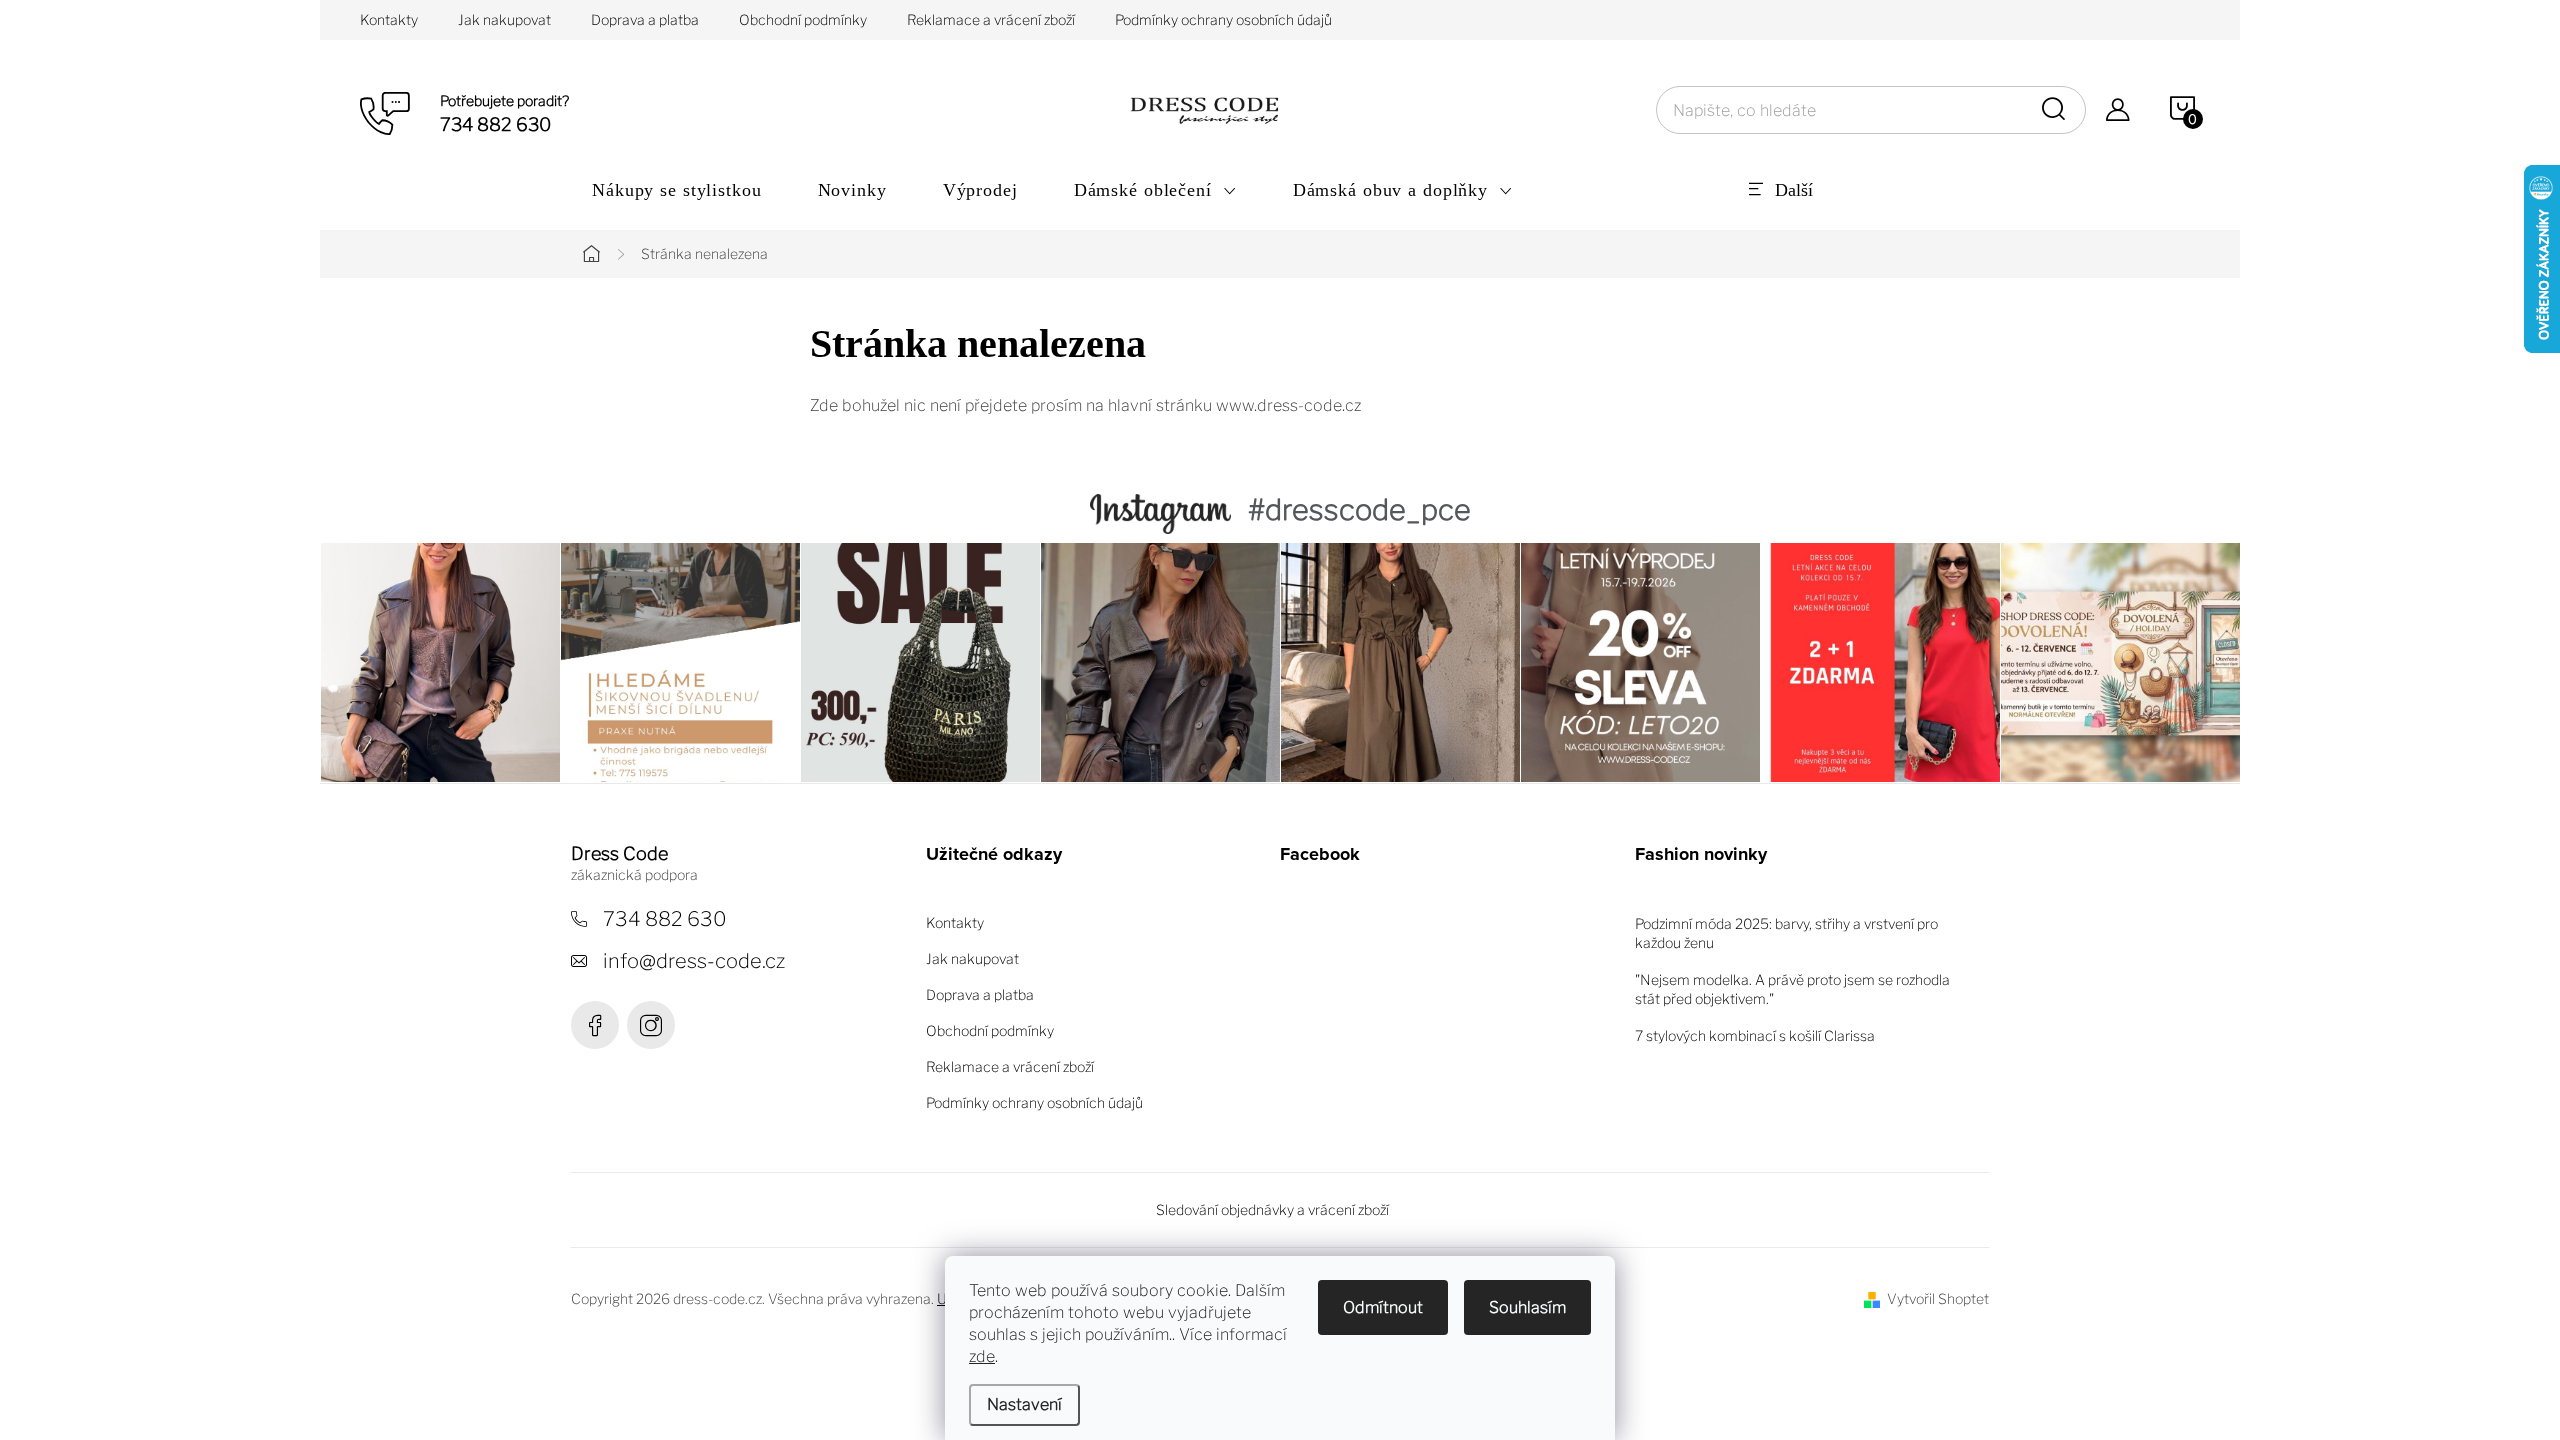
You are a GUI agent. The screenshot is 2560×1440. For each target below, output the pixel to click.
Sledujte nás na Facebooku (595, 1025)
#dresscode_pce (1359, 509)
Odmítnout (1383, 1307)
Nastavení (1024, 1404)
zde (982, 1356)
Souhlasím (1527, 1307)
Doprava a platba (645, 19)
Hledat (2057, 110)
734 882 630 (665, 919)
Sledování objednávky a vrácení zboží (1272, 1209)
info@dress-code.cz (694, 961)
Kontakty (389, 19)
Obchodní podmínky (803, 19)
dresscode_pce (651, 1025)
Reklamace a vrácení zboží (991, 19)
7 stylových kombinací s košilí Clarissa (1755, 1035)
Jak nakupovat (504, 19)
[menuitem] (677, 190)
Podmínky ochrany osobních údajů (1223, 19)
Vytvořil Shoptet (1938, 1298)
